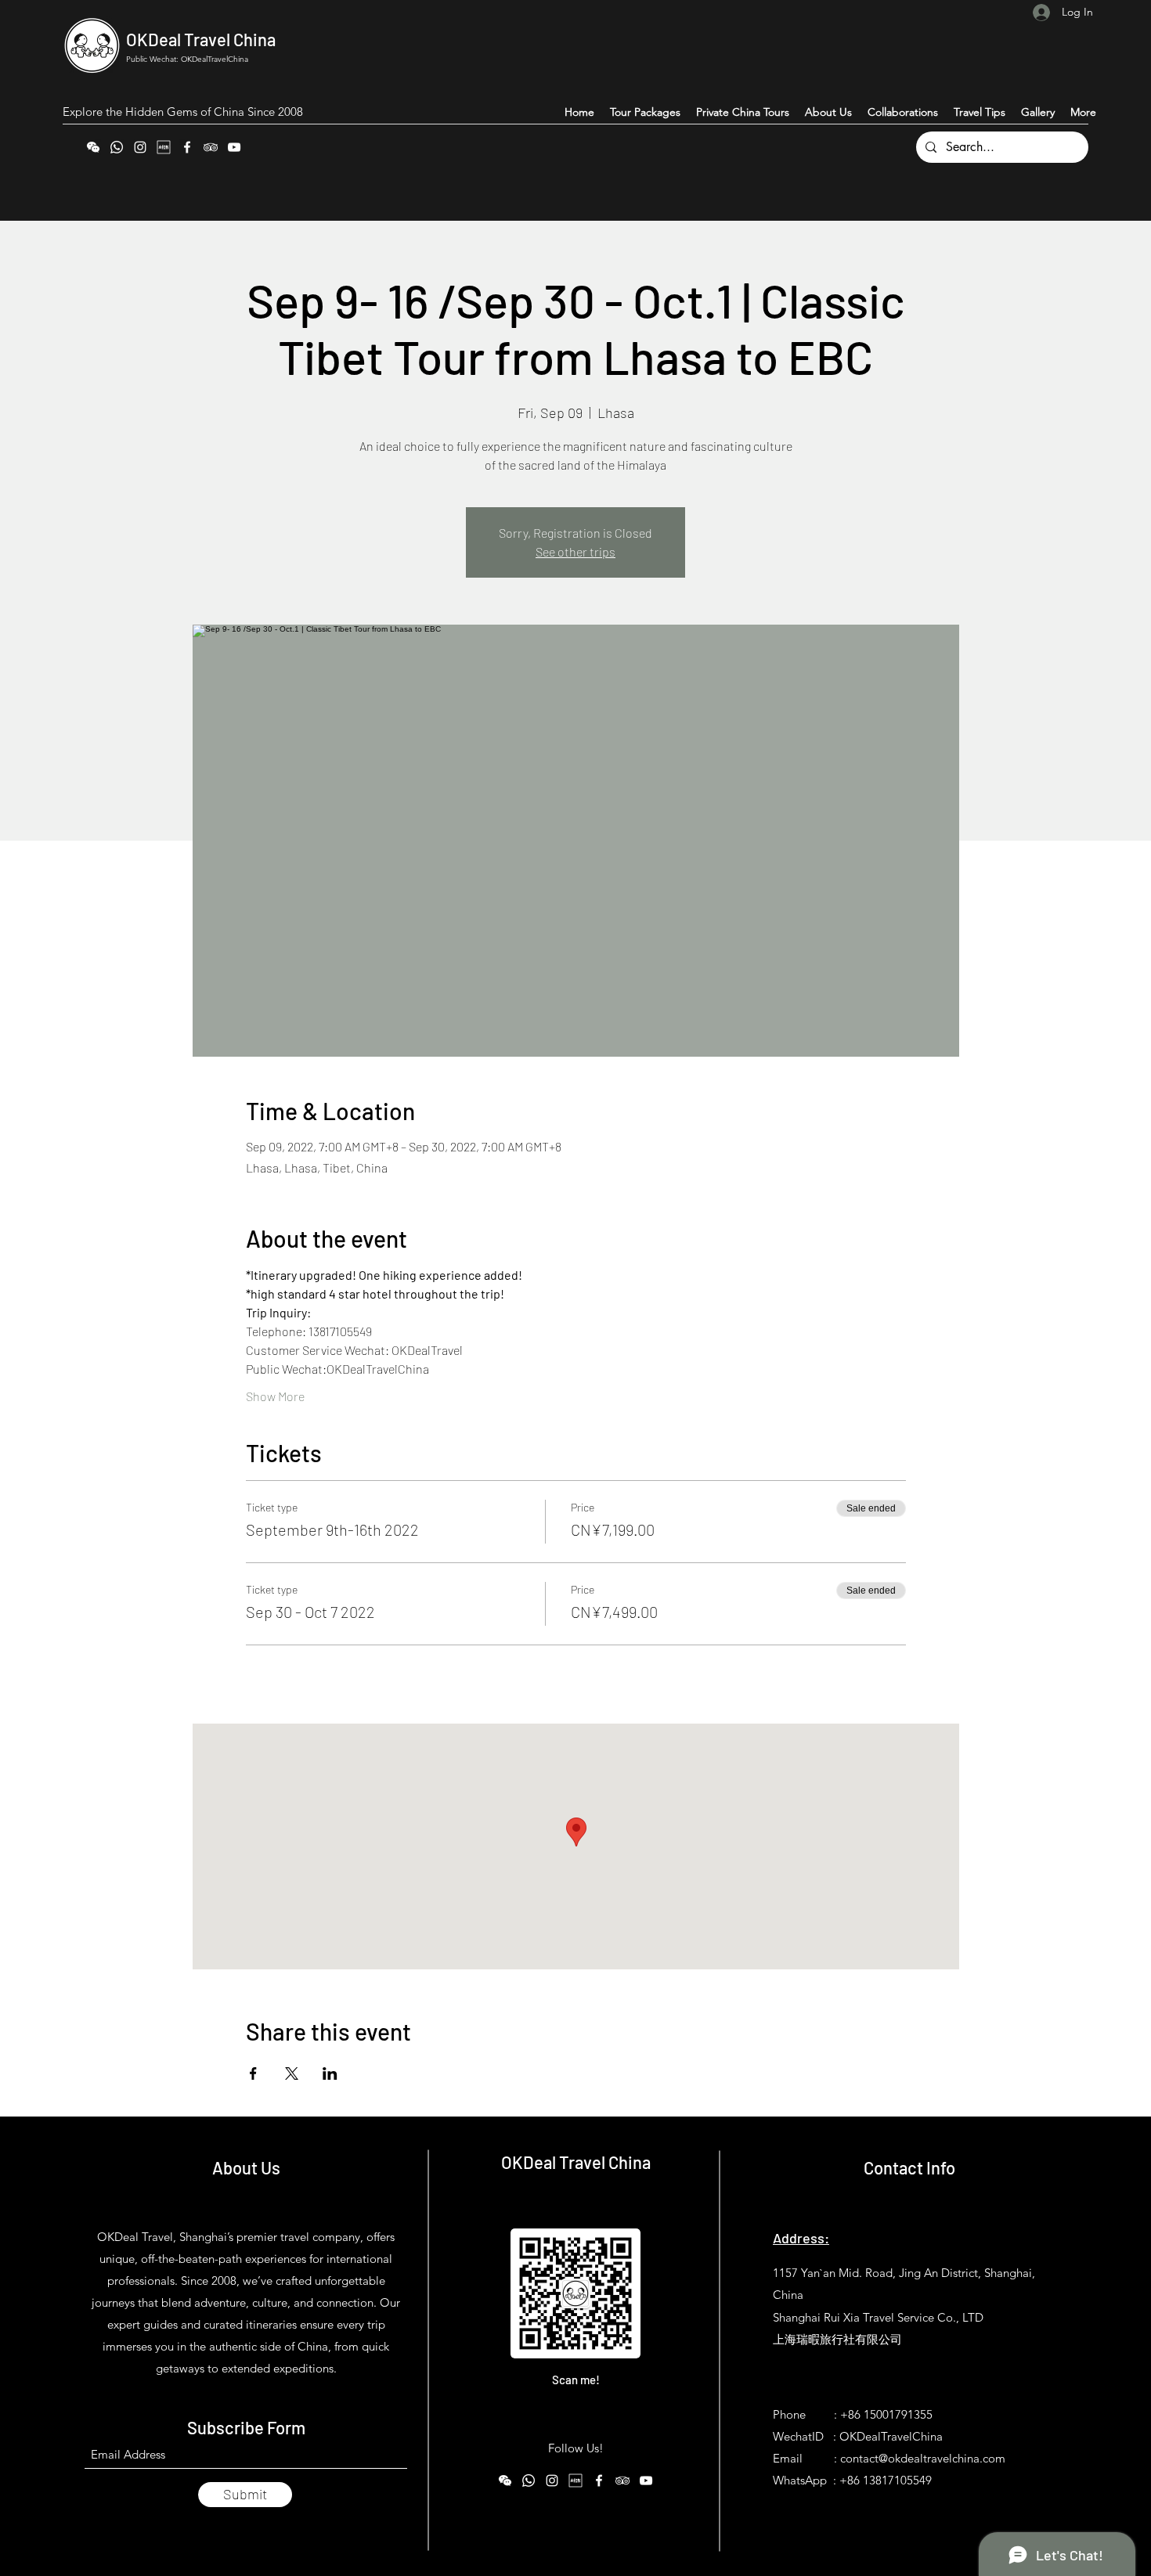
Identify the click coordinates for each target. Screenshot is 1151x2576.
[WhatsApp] (117, 147)
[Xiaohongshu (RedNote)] (164, 147)
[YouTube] (234, 147)
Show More (275, 1396)
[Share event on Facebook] (253, 2073)
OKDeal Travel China (201, 39)
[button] (1083, 112)
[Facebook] (187, 147)
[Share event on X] (292, 2073)
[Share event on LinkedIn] (330, 2073)
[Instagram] (140, 147)
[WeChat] (93, 147)
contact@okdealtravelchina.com (923, 2458)
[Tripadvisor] (211, 147)
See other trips (575, 551)
